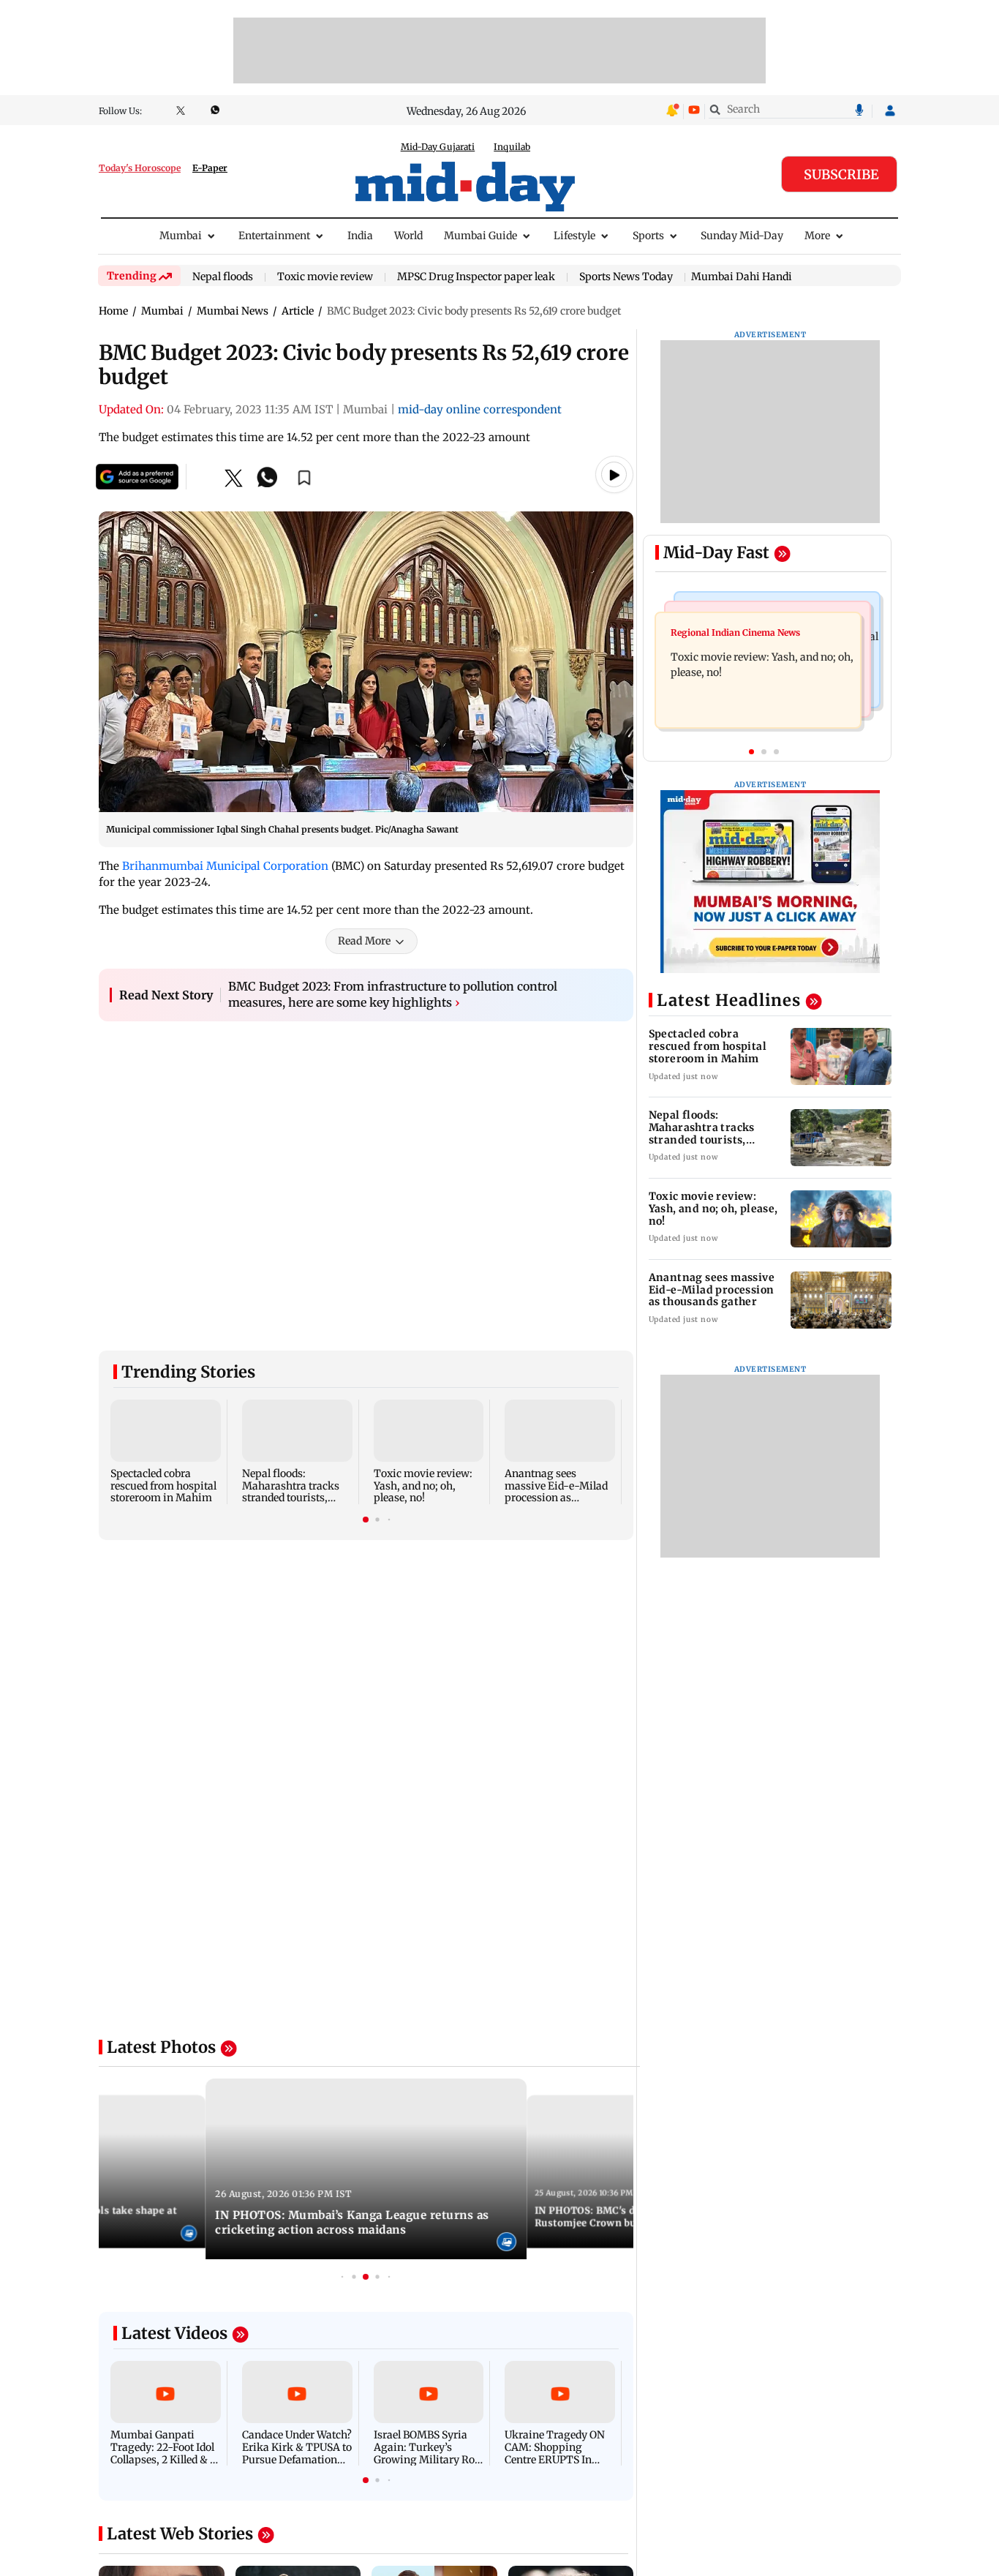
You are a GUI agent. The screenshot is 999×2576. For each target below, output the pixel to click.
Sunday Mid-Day (742, 236)
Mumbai (181, 236)
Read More (364, 941)
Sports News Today (626, 277)
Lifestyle (574, 236)
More (817, 236)
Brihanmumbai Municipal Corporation (225, 866)
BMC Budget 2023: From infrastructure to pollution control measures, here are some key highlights (393, 994)
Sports (648, 236)
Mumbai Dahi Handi (742, 277)
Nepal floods (223, 277)
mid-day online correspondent (480, 409)
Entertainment (274, 236)
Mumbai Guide (480, 236)
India (360, 236)
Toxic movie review (325, 277)
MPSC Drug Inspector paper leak (476, 277)
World (408, 236)
